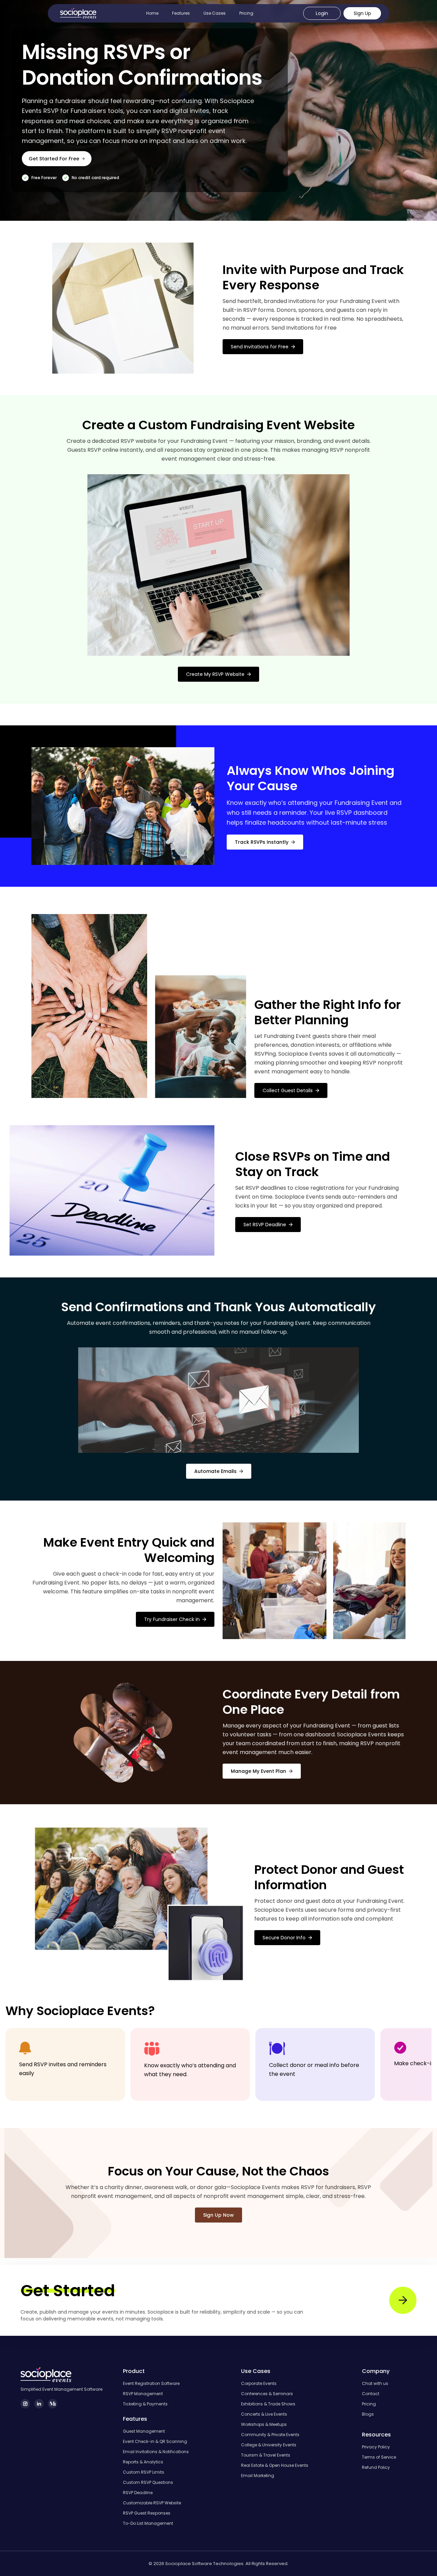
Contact (371, 2394)
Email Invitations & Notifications (156, 2452)
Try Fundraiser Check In (172, 1619)
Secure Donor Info (284, 1938)
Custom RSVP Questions (148, 2483)
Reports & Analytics (143, 2462)
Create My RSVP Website (215, 674)
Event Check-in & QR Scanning (155, 2442)
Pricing (246, 13)
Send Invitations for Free (260, 347)
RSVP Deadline (138, 2493)
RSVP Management (143, 2394)
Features (181, 13)
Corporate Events (259, 2384)
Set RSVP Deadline (265, 1225)
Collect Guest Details (288, 1090)
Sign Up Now (218, 2215)
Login (322, 13)
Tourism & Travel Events (266, 2455)
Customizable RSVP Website (152, 2503)
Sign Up (362, 13)
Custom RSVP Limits (144, 2472)
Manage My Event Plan (258, 1771)
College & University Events (269, 2445)
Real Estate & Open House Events (275, 2465)
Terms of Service (379, 2457)
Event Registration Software (151, 2384)
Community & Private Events (270, 2435)
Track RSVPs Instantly (262, 842)
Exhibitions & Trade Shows (268, 2404)
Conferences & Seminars (267, 2394)
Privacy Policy (376, 2447)
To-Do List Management (148, 2523)
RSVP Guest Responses (147, 2513)
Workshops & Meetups (264, 2425)
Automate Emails (215, 1471)
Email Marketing (258, 2476)
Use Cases (215, 13)
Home (152, 13)
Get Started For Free (54, 159)
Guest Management (144, 2431)
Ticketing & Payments (145, 2404)
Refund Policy (376, 2468)
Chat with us (375, 2384)
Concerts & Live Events (264, 2414)
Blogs (368, 2414)
